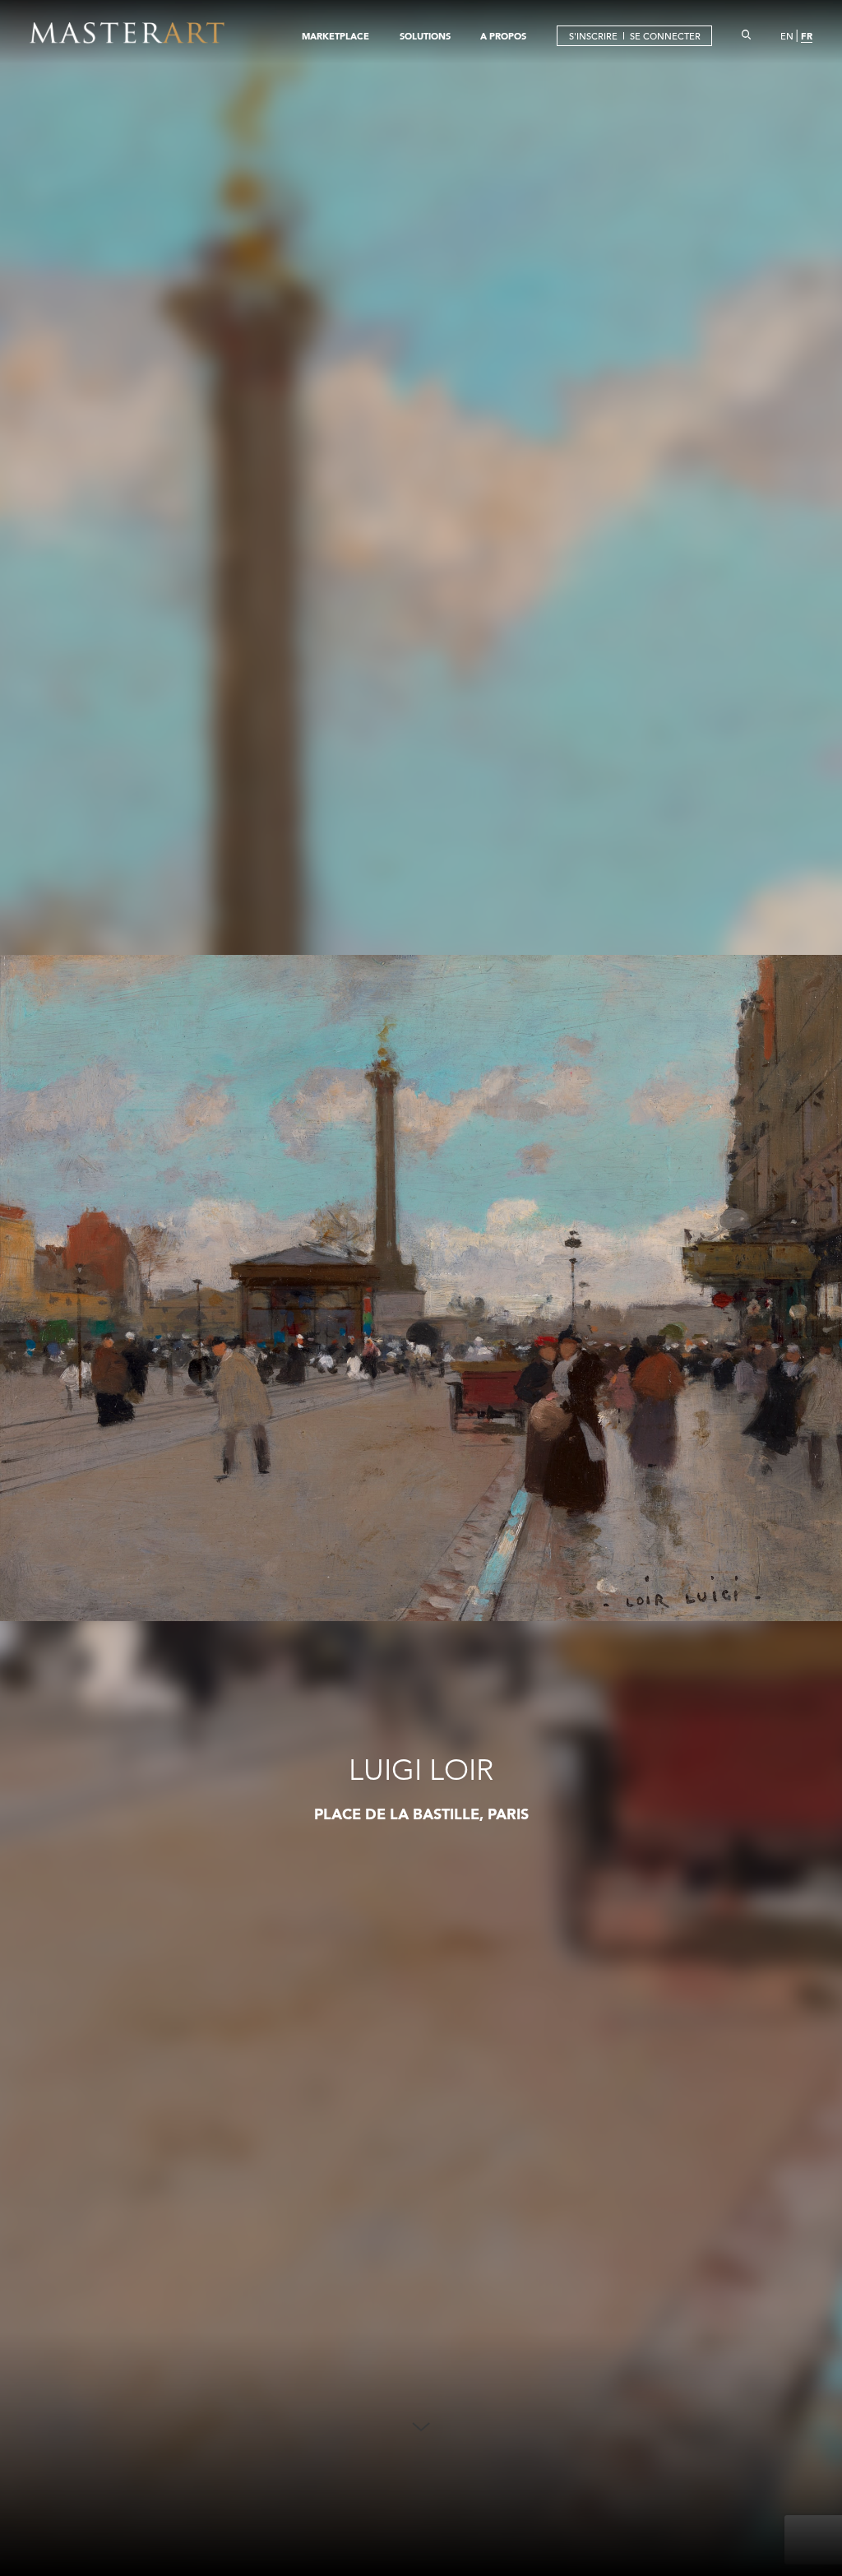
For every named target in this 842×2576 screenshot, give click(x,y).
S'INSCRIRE (593, 36)
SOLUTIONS (425, 36)
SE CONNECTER (665, 36)
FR (807, 36)
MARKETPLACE (335, 36)
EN (787, 36)
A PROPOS (503, 36)
